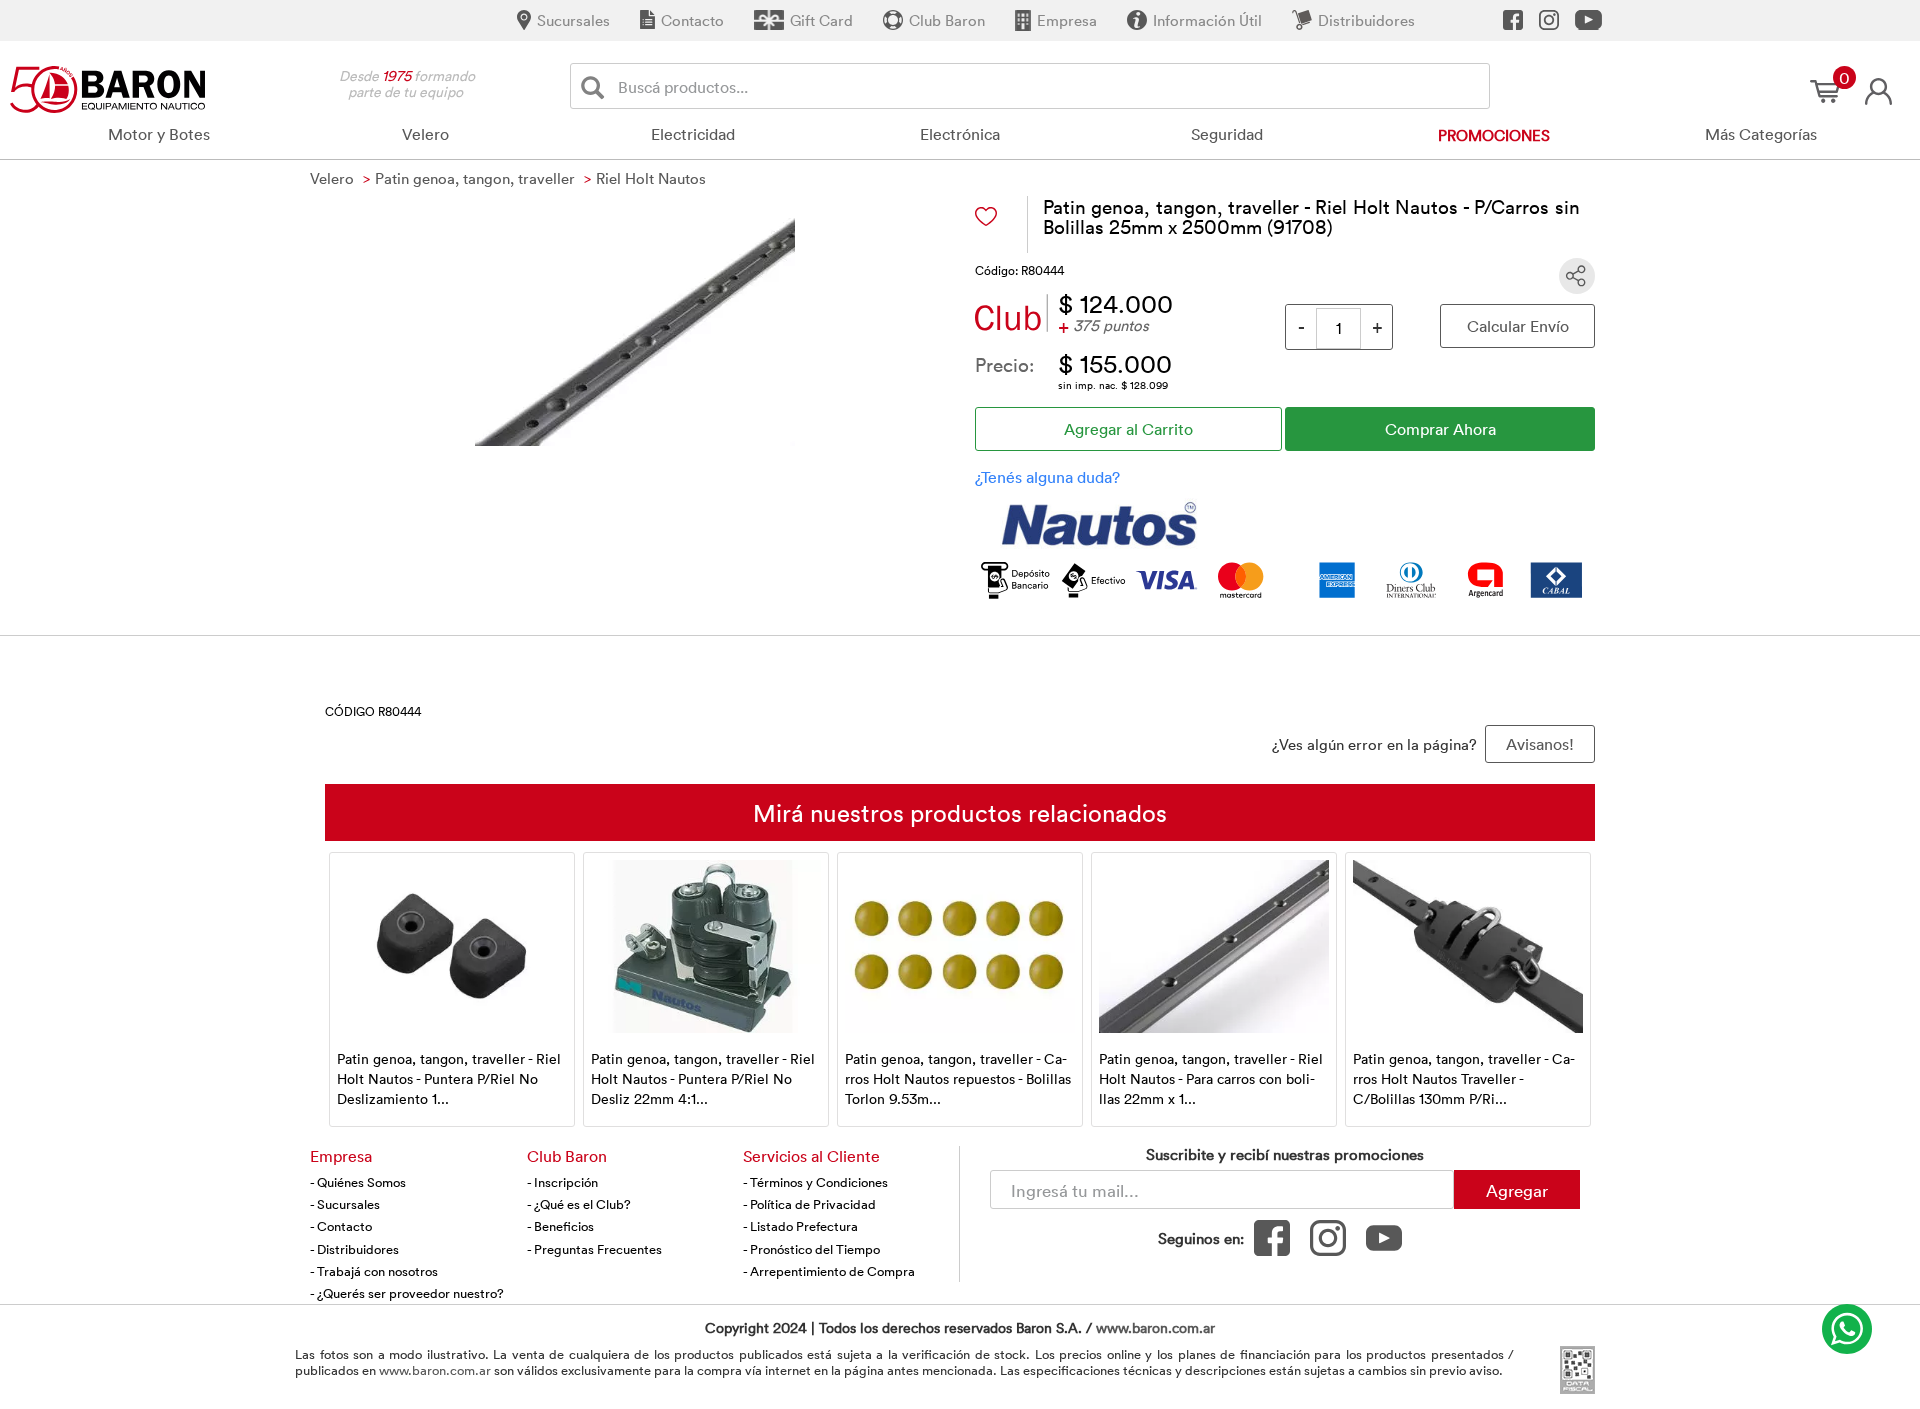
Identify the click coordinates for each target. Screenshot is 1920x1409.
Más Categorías (1761, 134)
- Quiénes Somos (358, 1182)
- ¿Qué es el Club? (579, 1204)
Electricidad (693, 134)
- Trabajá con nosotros (374, 1271)
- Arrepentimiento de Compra (829, 1271)
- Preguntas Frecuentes (594, 1249)
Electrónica (960, 134)
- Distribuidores (354, 1249)
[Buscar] (596, 86)
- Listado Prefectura (800, 1226)
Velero (425, 134)
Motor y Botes (159, 134)
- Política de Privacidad (809, 1204)
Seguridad (1227, 134)
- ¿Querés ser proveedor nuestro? (407, 1293)
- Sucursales (345, 1204)
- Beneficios (560, 1226)
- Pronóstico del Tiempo (811, 1249)
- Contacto (341, 1226)
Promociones (1494, 135)
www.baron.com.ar (1155, 1327)
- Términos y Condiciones (815, 1182)
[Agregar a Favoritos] (986, 216)
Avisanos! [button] (1540, 744)
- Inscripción (562, 1182)
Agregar (1517, 1190)
